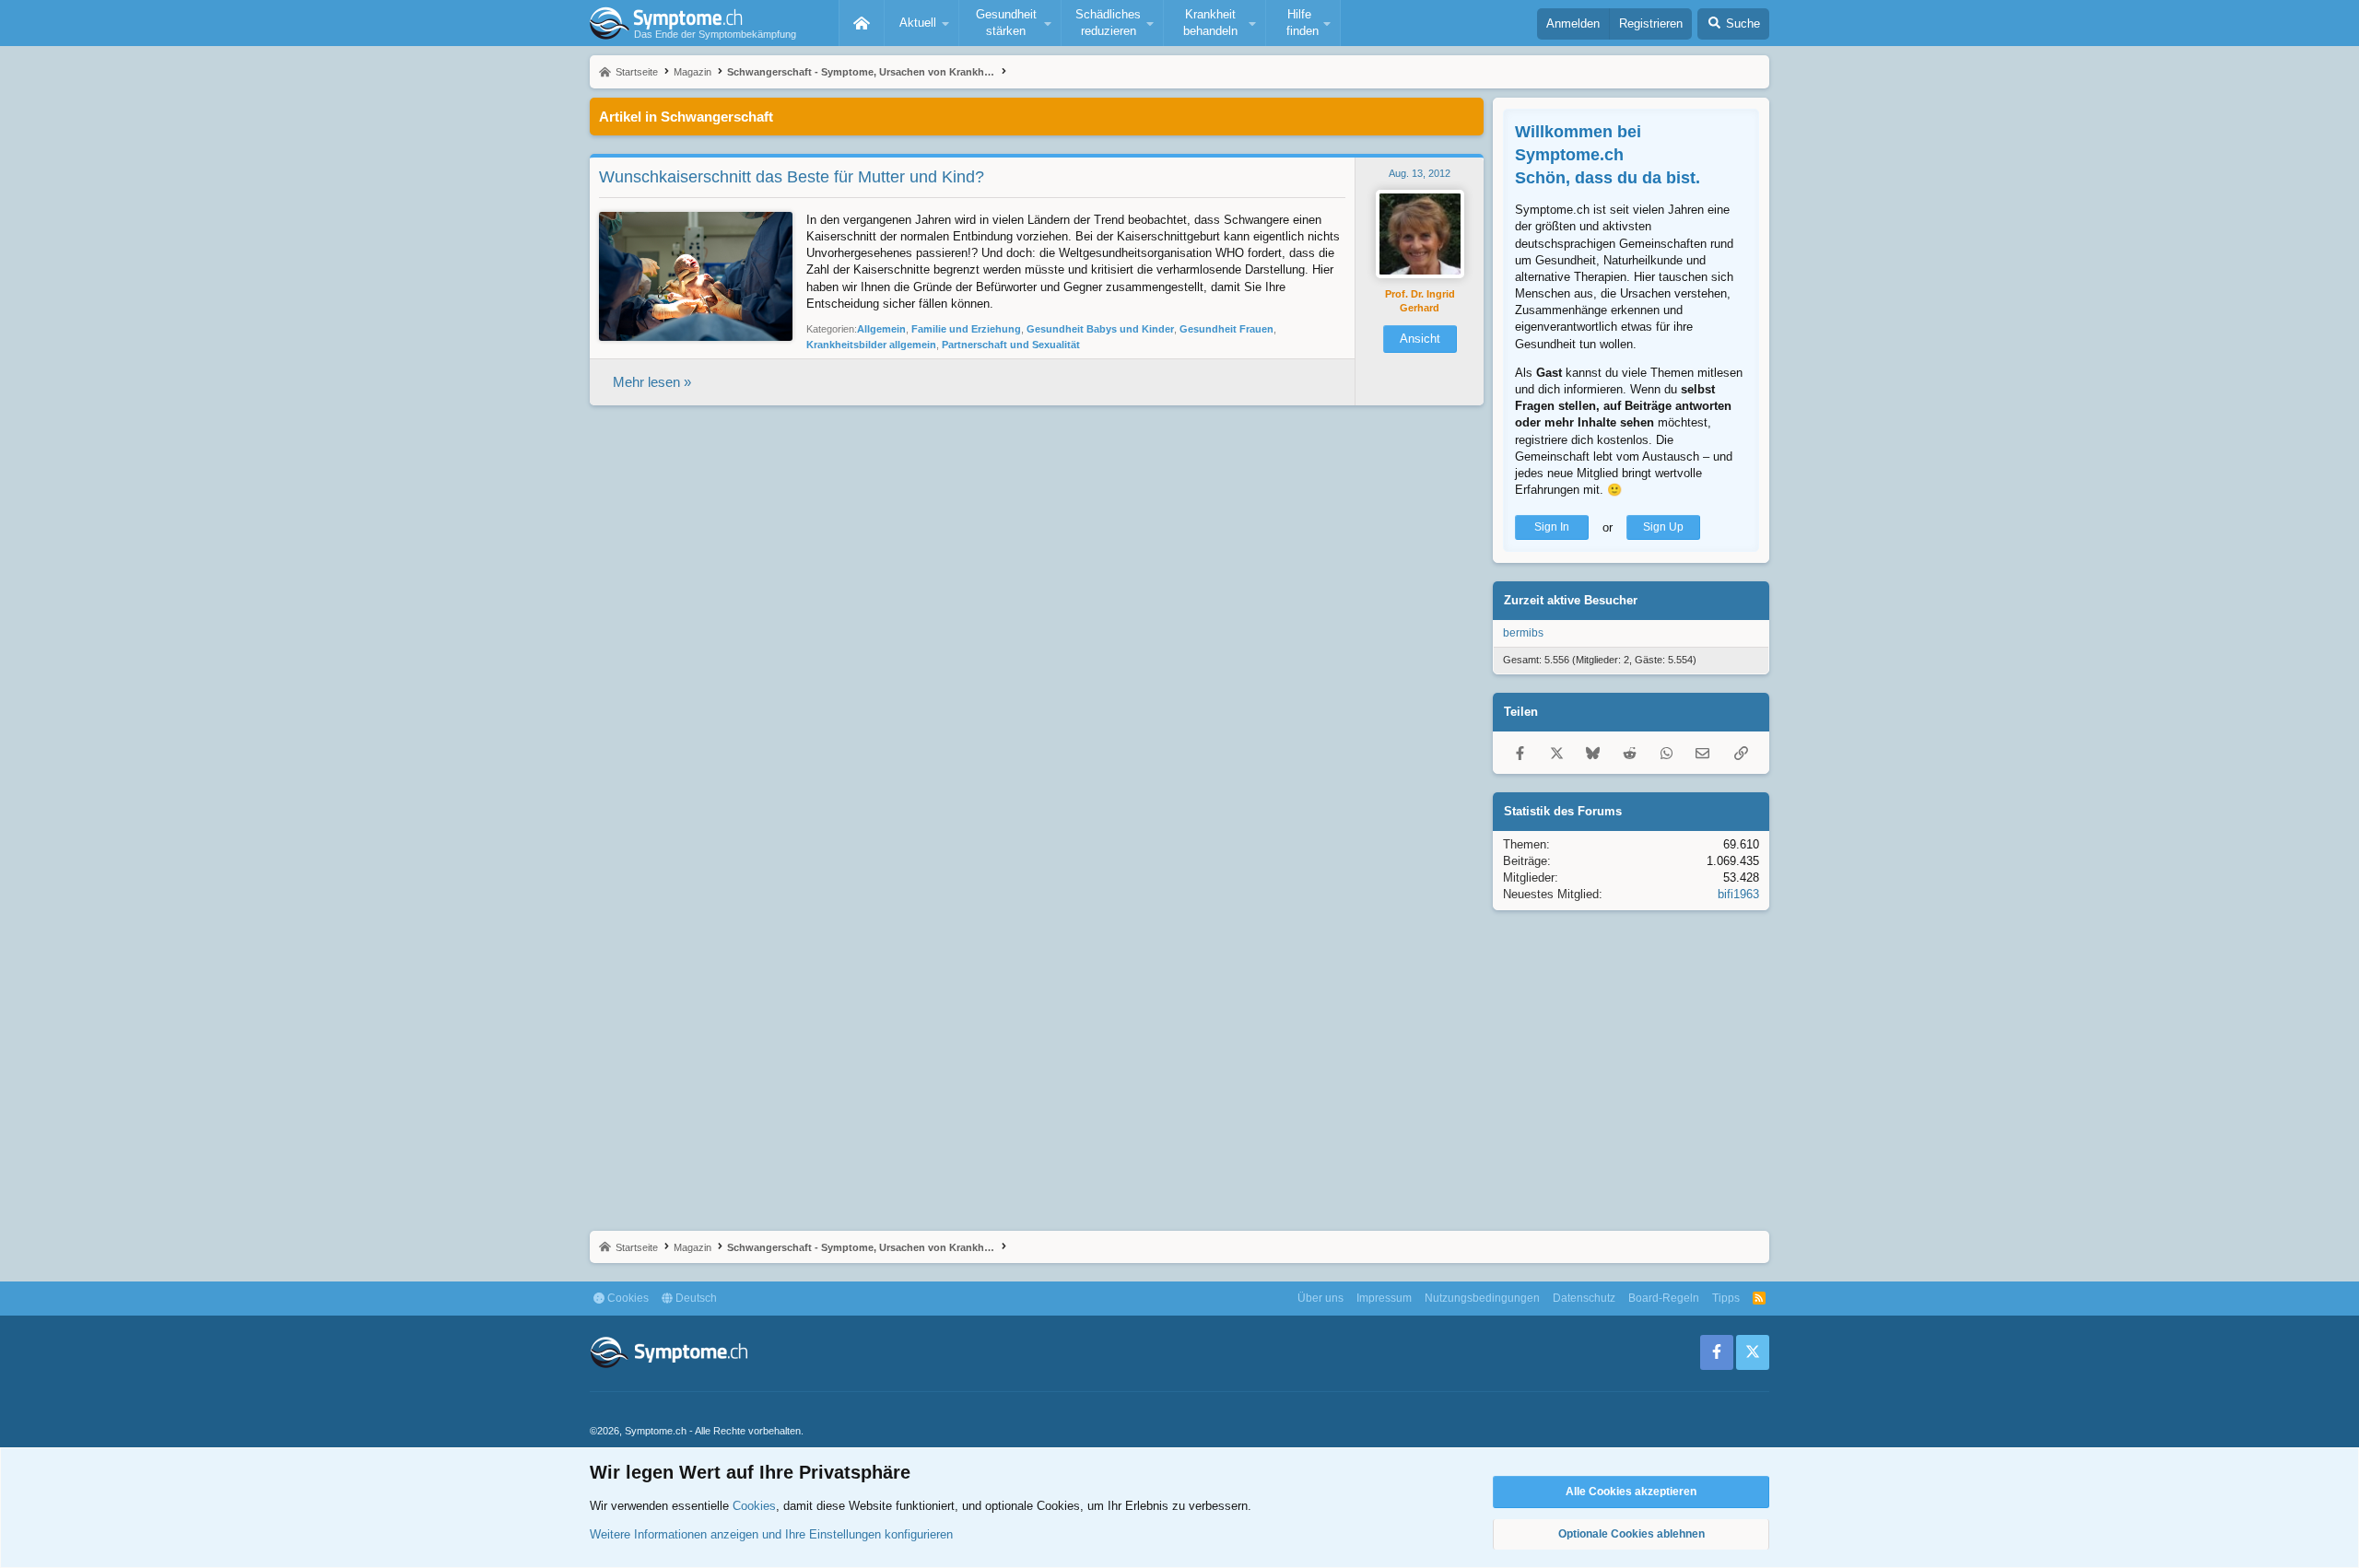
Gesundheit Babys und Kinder (1100, 329)
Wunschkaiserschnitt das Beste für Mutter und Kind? (792, 177)
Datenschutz (1584, 1298)
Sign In (1552, 527)
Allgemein (881, 329)
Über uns (1320, 1298)
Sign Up (1663, 527)
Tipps (1726, 1298)
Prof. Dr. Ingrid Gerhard (1420, 301)
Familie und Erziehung (966, 329)
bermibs (1523, 633)
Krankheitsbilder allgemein (871, 345)
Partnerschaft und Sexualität (1011, 345)
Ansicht (1420, 339)
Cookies (627, 1298)
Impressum (1384, 1298)
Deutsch (695, 1298)
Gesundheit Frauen (1226, 329)
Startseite (862, 23)
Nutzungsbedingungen (1482, 1298)
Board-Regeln (1664, 1298)
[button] (921, 23)
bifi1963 (1738, 894)
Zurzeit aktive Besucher (1571, 600)
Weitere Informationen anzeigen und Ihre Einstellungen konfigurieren (771, 1534)
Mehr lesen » (652, 382)
